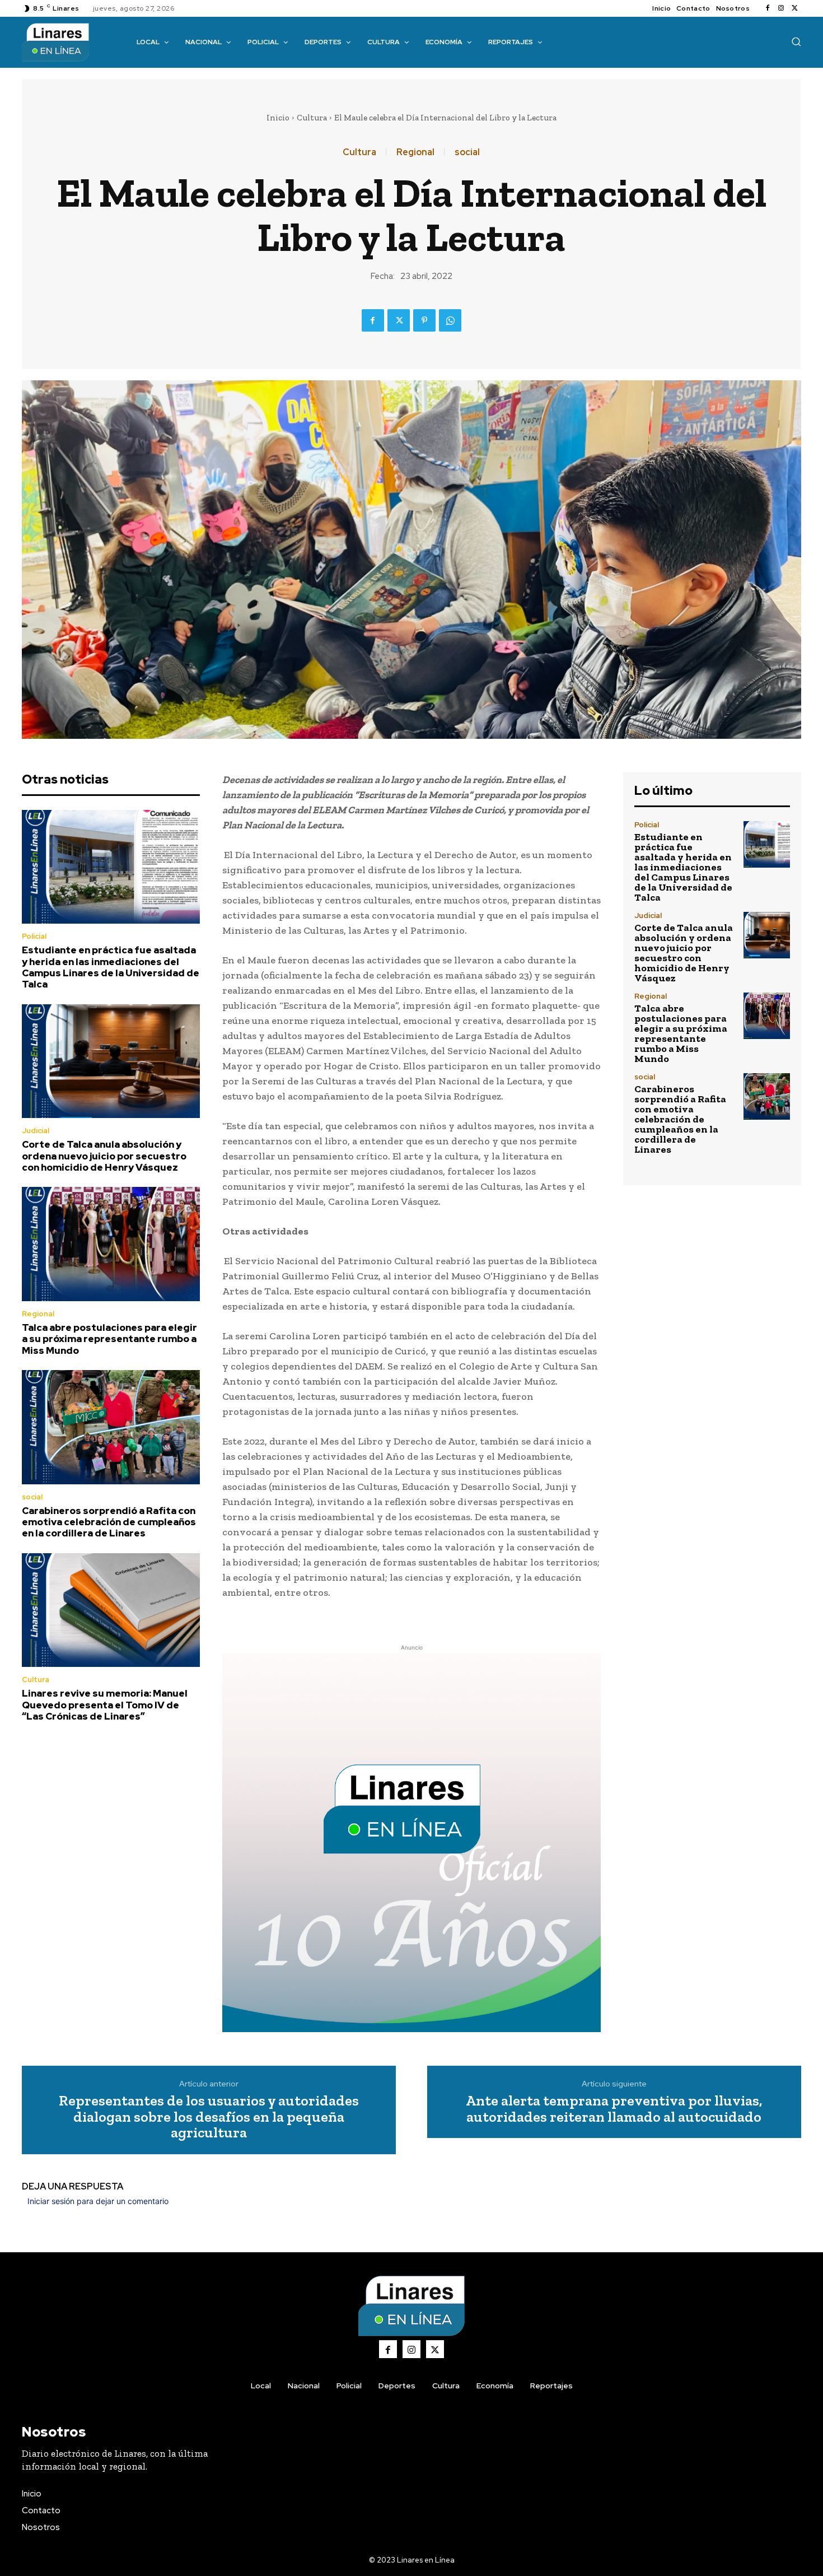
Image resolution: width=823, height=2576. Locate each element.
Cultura (312, 118)
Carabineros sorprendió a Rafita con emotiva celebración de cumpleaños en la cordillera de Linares (109, 1522)
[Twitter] (794, 8)
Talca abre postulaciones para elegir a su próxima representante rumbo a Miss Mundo (109, 1339)
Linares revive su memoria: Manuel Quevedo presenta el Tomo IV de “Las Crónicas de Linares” (105, 1705)
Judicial (36, 1131)
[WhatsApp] (450, 320)
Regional (415, 152)
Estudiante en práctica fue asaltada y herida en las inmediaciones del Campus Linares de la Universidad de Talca (111, 967)
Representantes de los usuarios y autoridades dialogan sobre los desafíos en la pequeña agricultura (209, 2117)
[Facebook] (768, 8)
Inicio (278, 118)
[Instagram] (781, 8)
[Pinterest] (424, 320)
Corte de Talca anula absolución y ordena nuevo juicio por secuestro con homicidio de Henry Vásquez (104, 1156)
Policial (34, 936)
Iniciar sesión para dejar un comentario (98, 2201)
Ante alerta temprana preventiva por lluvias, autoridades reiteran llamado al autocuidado (614, 2109)
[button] (796, 41)
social (467, 152)
